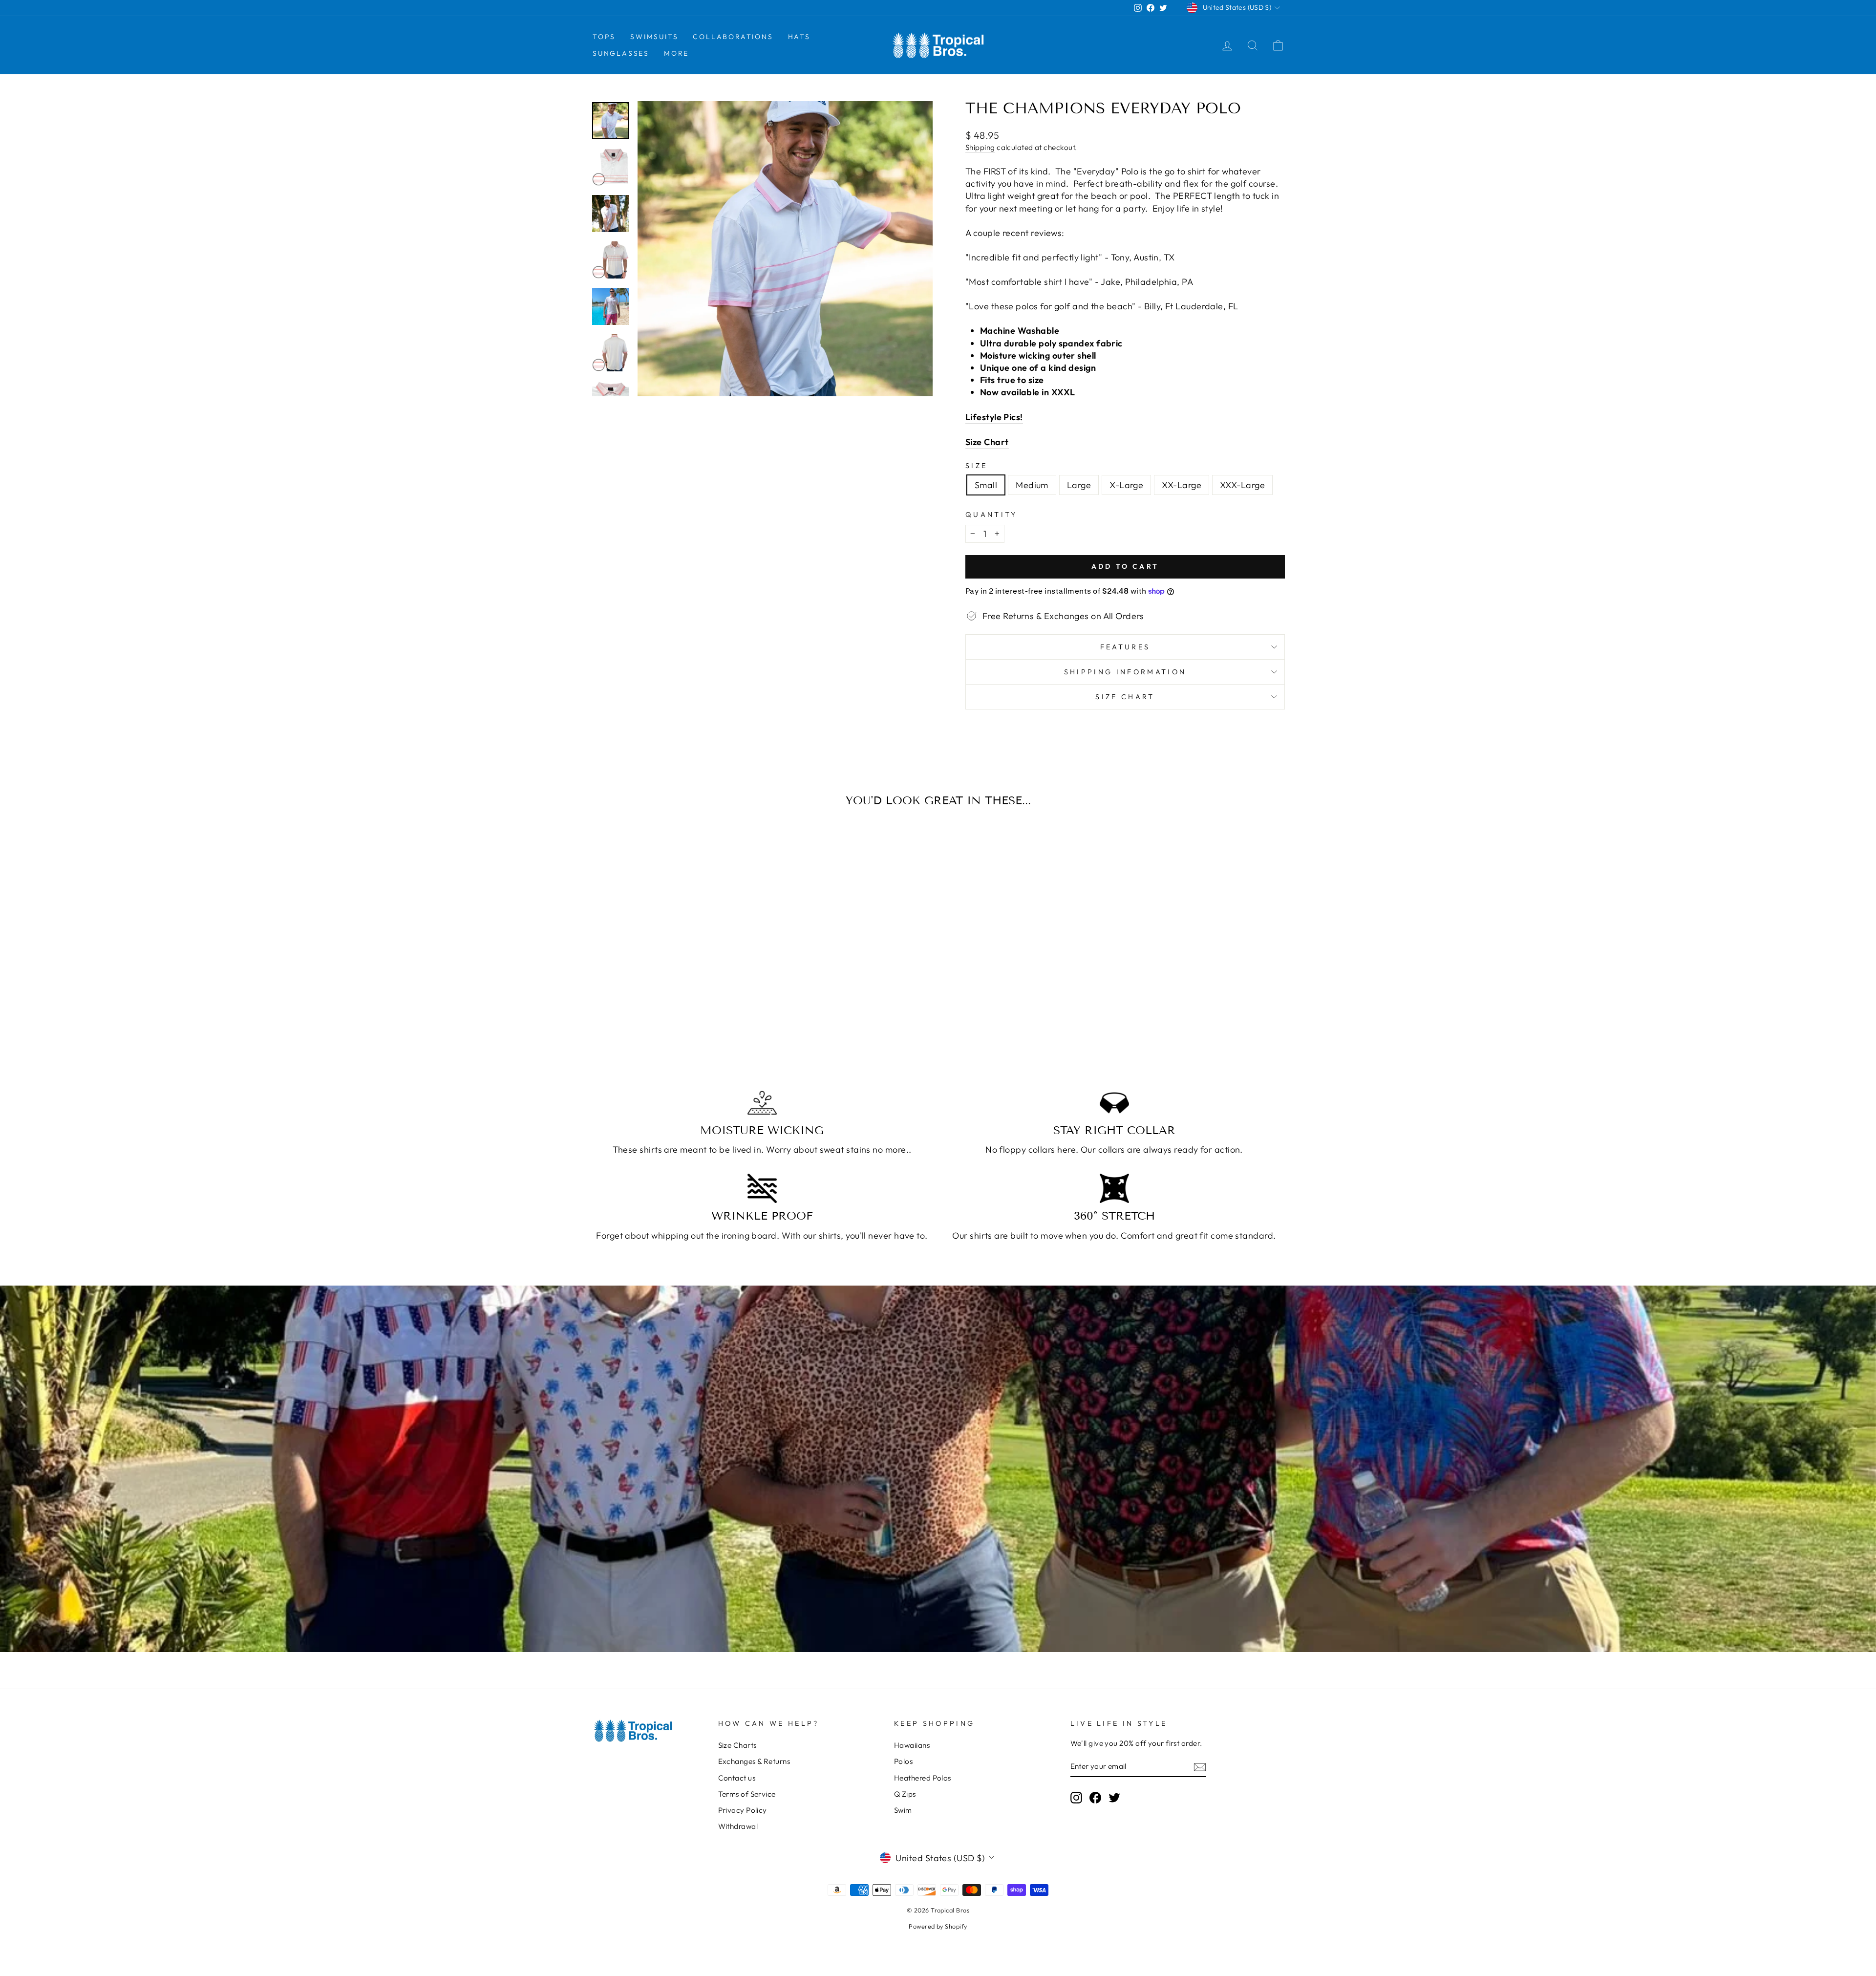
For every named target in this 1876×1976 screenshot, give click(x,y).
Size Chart (1125, 697)
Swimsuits (654, 37)
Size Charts (737, 1745)
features (1125, 647)
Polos (903, 1761)
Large (1079, 485)
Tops (604, 37)
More (676, 53)
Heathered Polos (923, 1778)
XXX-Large (1242, 485)
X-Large (1126, 485)
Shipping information (1125, 672)
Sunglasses (621, 53)
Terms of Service (747, 1794)
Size (976, 466)
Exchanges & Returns (754, 1761)
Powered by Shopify (938, 1926)
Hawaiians (912, 1745)
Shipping (980, 147)
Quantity (991, 515)
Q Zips (905, 1794)
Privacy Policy (743, 1810)
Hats (799, 37)
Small (986, 485)
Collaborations (733, 37)
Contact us (737, 1778)
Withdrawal (738, 1826)
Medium (1032, 485)
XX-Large (1182, 485)
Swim (903, 1810)
